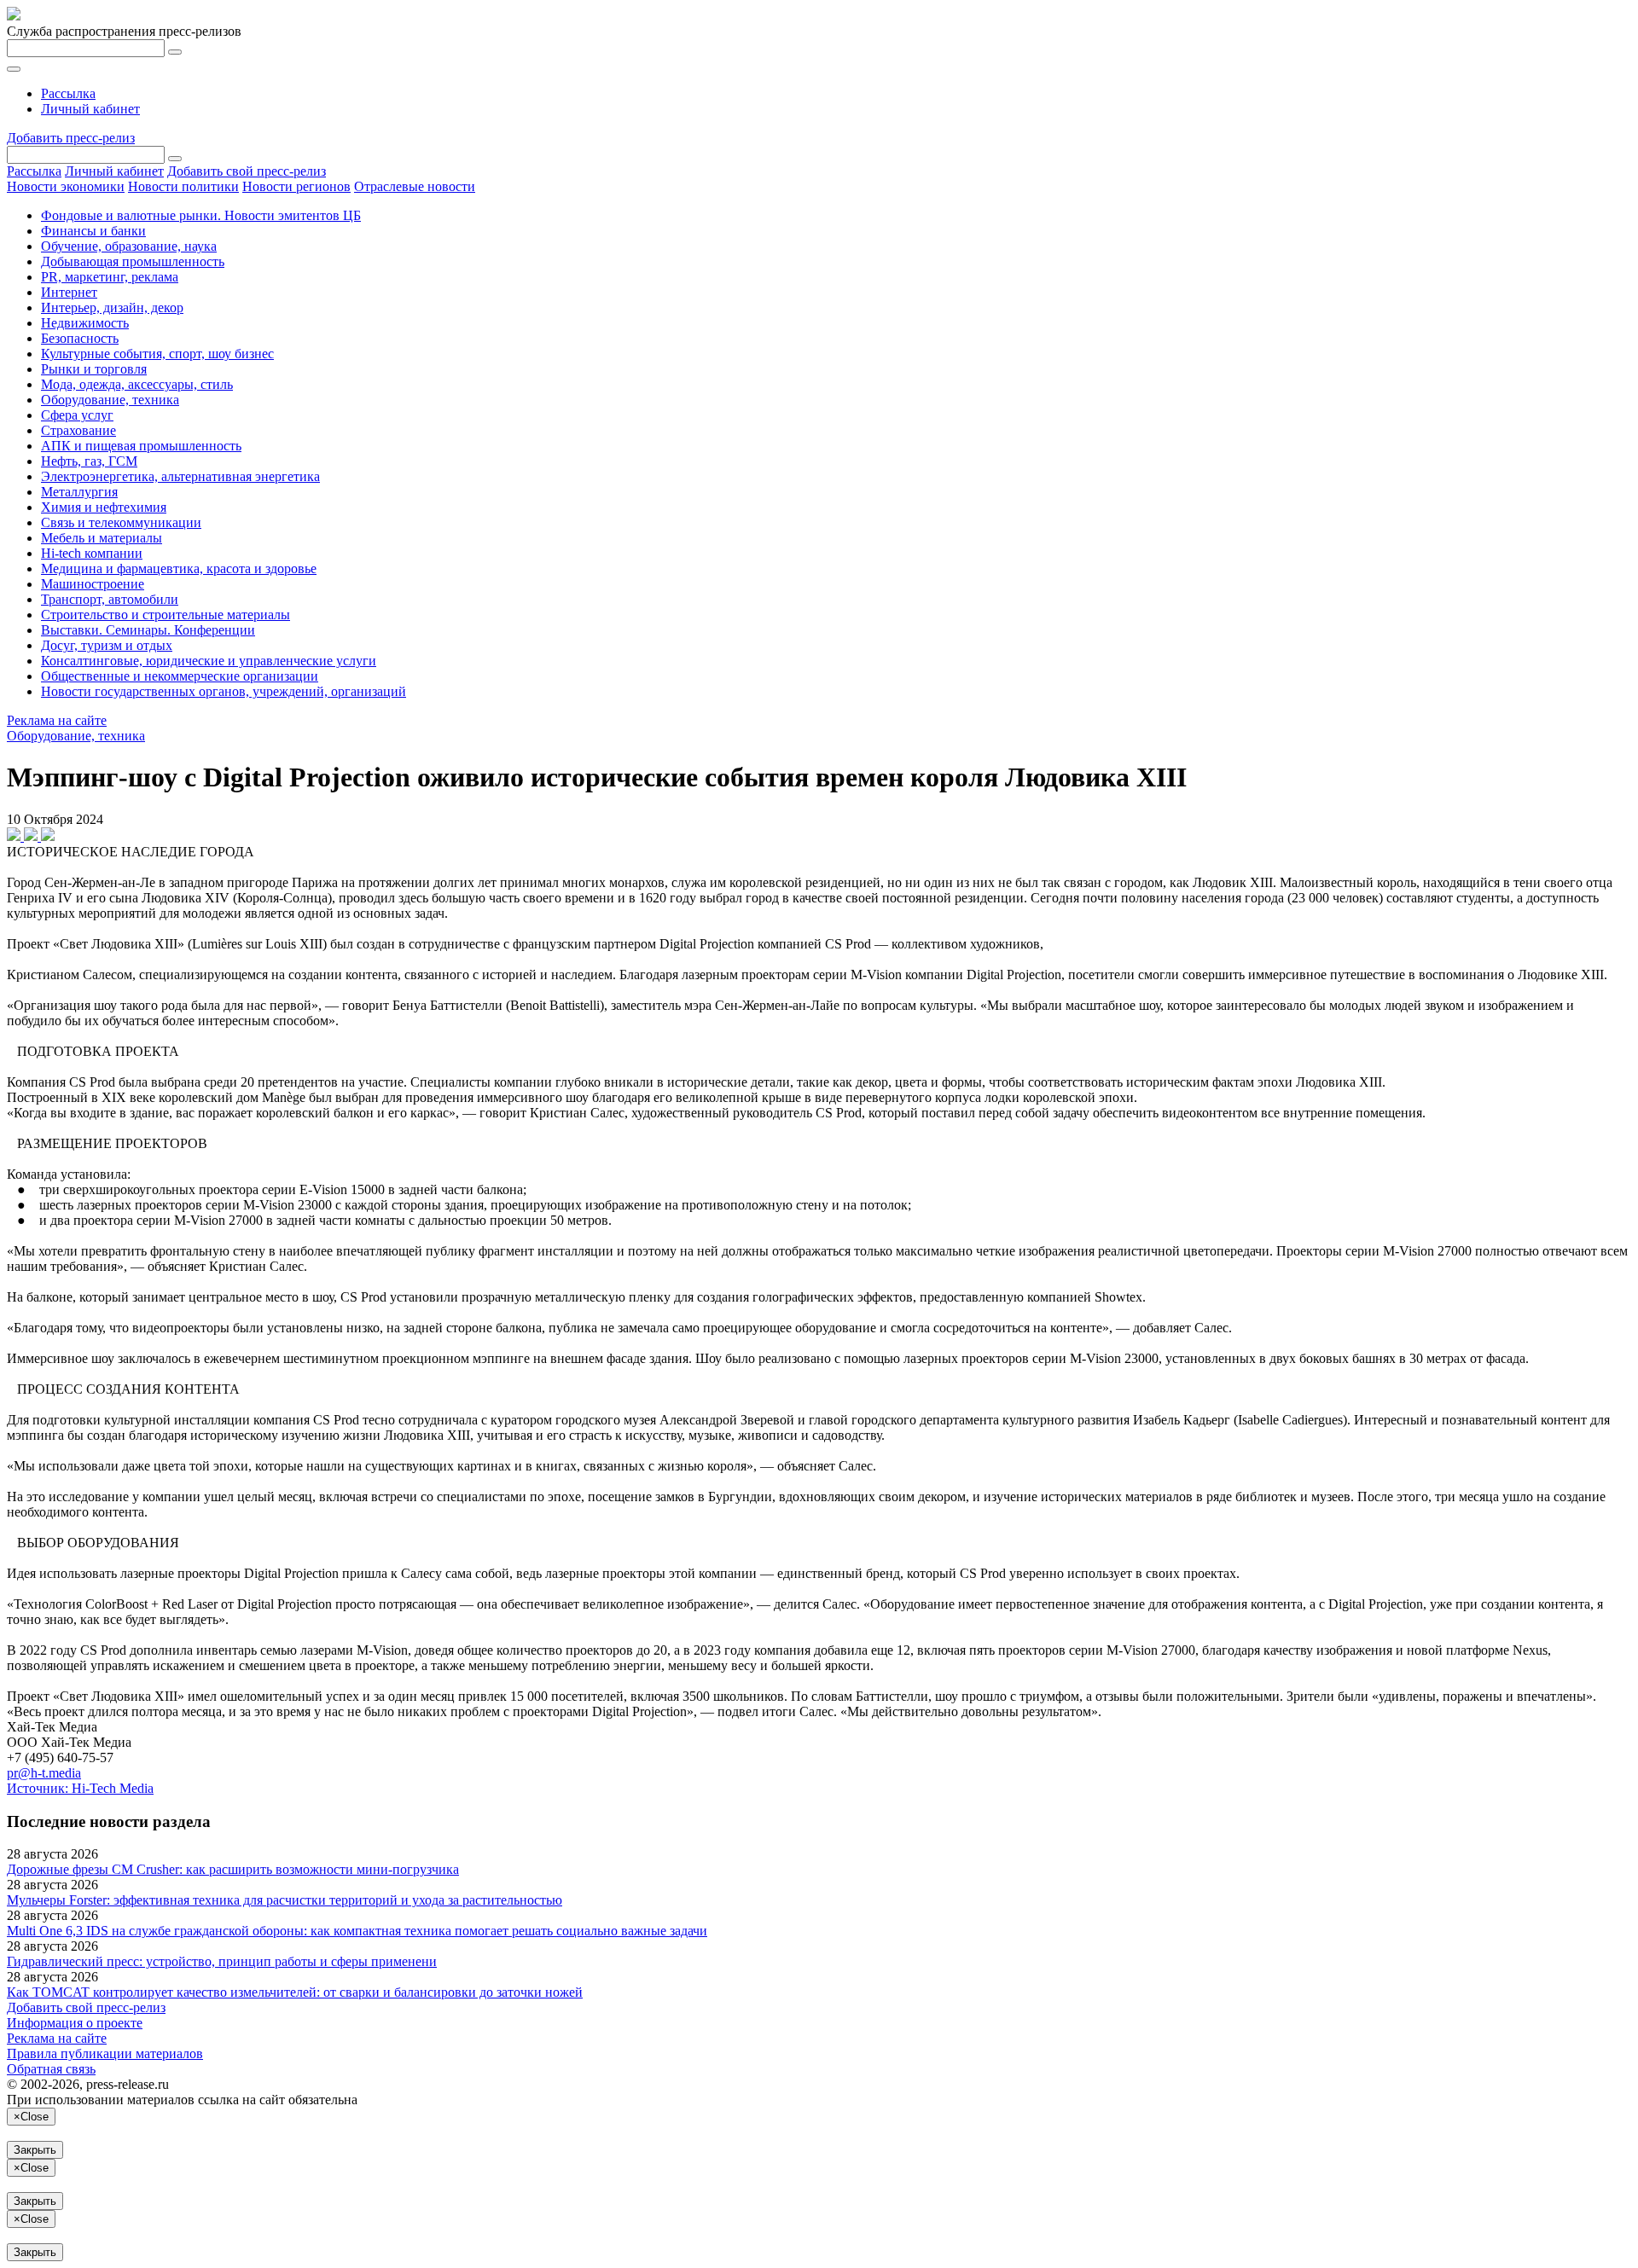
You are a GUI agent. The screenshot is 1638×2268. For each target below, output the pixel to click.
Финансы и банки (93, 231)
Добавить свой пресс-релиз (247, 171)
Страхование (78, 430)
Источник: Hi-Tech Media (80, 1788)
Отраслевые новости (415, 186)
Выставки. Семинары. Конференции (148, 630)
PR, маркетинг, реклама (110, 277)
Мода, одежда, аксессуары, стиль (137, 384)
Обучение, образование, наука (129, 246)
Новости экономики (66, 186)
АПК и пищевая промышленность (141, 446)
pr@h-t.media (44, 1773)
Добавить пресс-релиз (71, 138)
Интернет (69, 292)
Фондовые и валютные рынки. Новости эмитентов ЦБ (201, 215)
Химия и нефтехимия (104, 507)
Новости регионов (296, 186)
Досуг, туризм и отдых (107, 645)
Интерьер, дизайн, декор (112, 307)
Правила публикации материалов (105, 2053)
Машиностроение (93, 584)
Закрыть (35, 2150)
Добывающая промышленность (133, 261)
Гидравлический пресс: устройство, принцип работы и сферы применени (222, 1961)
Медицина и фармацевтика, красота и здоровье (179, 568)
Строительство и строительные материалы (166, 615)
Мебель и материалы (102, 538)
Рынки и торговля (94, 369)
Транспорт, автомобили (110, 599)
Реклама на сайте (57, 720)
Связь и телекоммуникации (121, 522)
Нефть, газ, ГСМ (89, 461)
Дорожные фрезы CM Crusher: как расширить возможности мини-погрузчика (233, 1869)
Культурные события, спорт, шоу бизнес (157, 354)
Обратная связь (51, 2069)
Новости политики (183, 186)
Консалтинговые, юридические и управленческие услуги (209, 661)
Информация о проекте (75, 2023)
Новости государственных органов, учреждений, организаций (224, 691)
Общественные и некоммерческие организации (180, 676)
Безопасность (80, 338)
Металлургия (79, 492)
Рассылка (68, 93)
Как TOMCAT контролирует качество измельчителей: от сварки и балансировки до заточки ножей (295, 1992)
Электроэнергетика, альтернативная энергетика (180, 476)
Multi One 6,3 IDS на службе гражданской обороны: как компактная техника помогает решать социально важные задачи (357, 1931)
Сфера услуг (77, 415)
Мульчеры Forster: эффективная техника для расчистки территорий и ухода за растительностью (285, 1900)
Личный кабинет (90, 109)
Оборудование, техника (110, 400)
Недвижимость (85, 323)
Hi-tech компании (92, 553)
